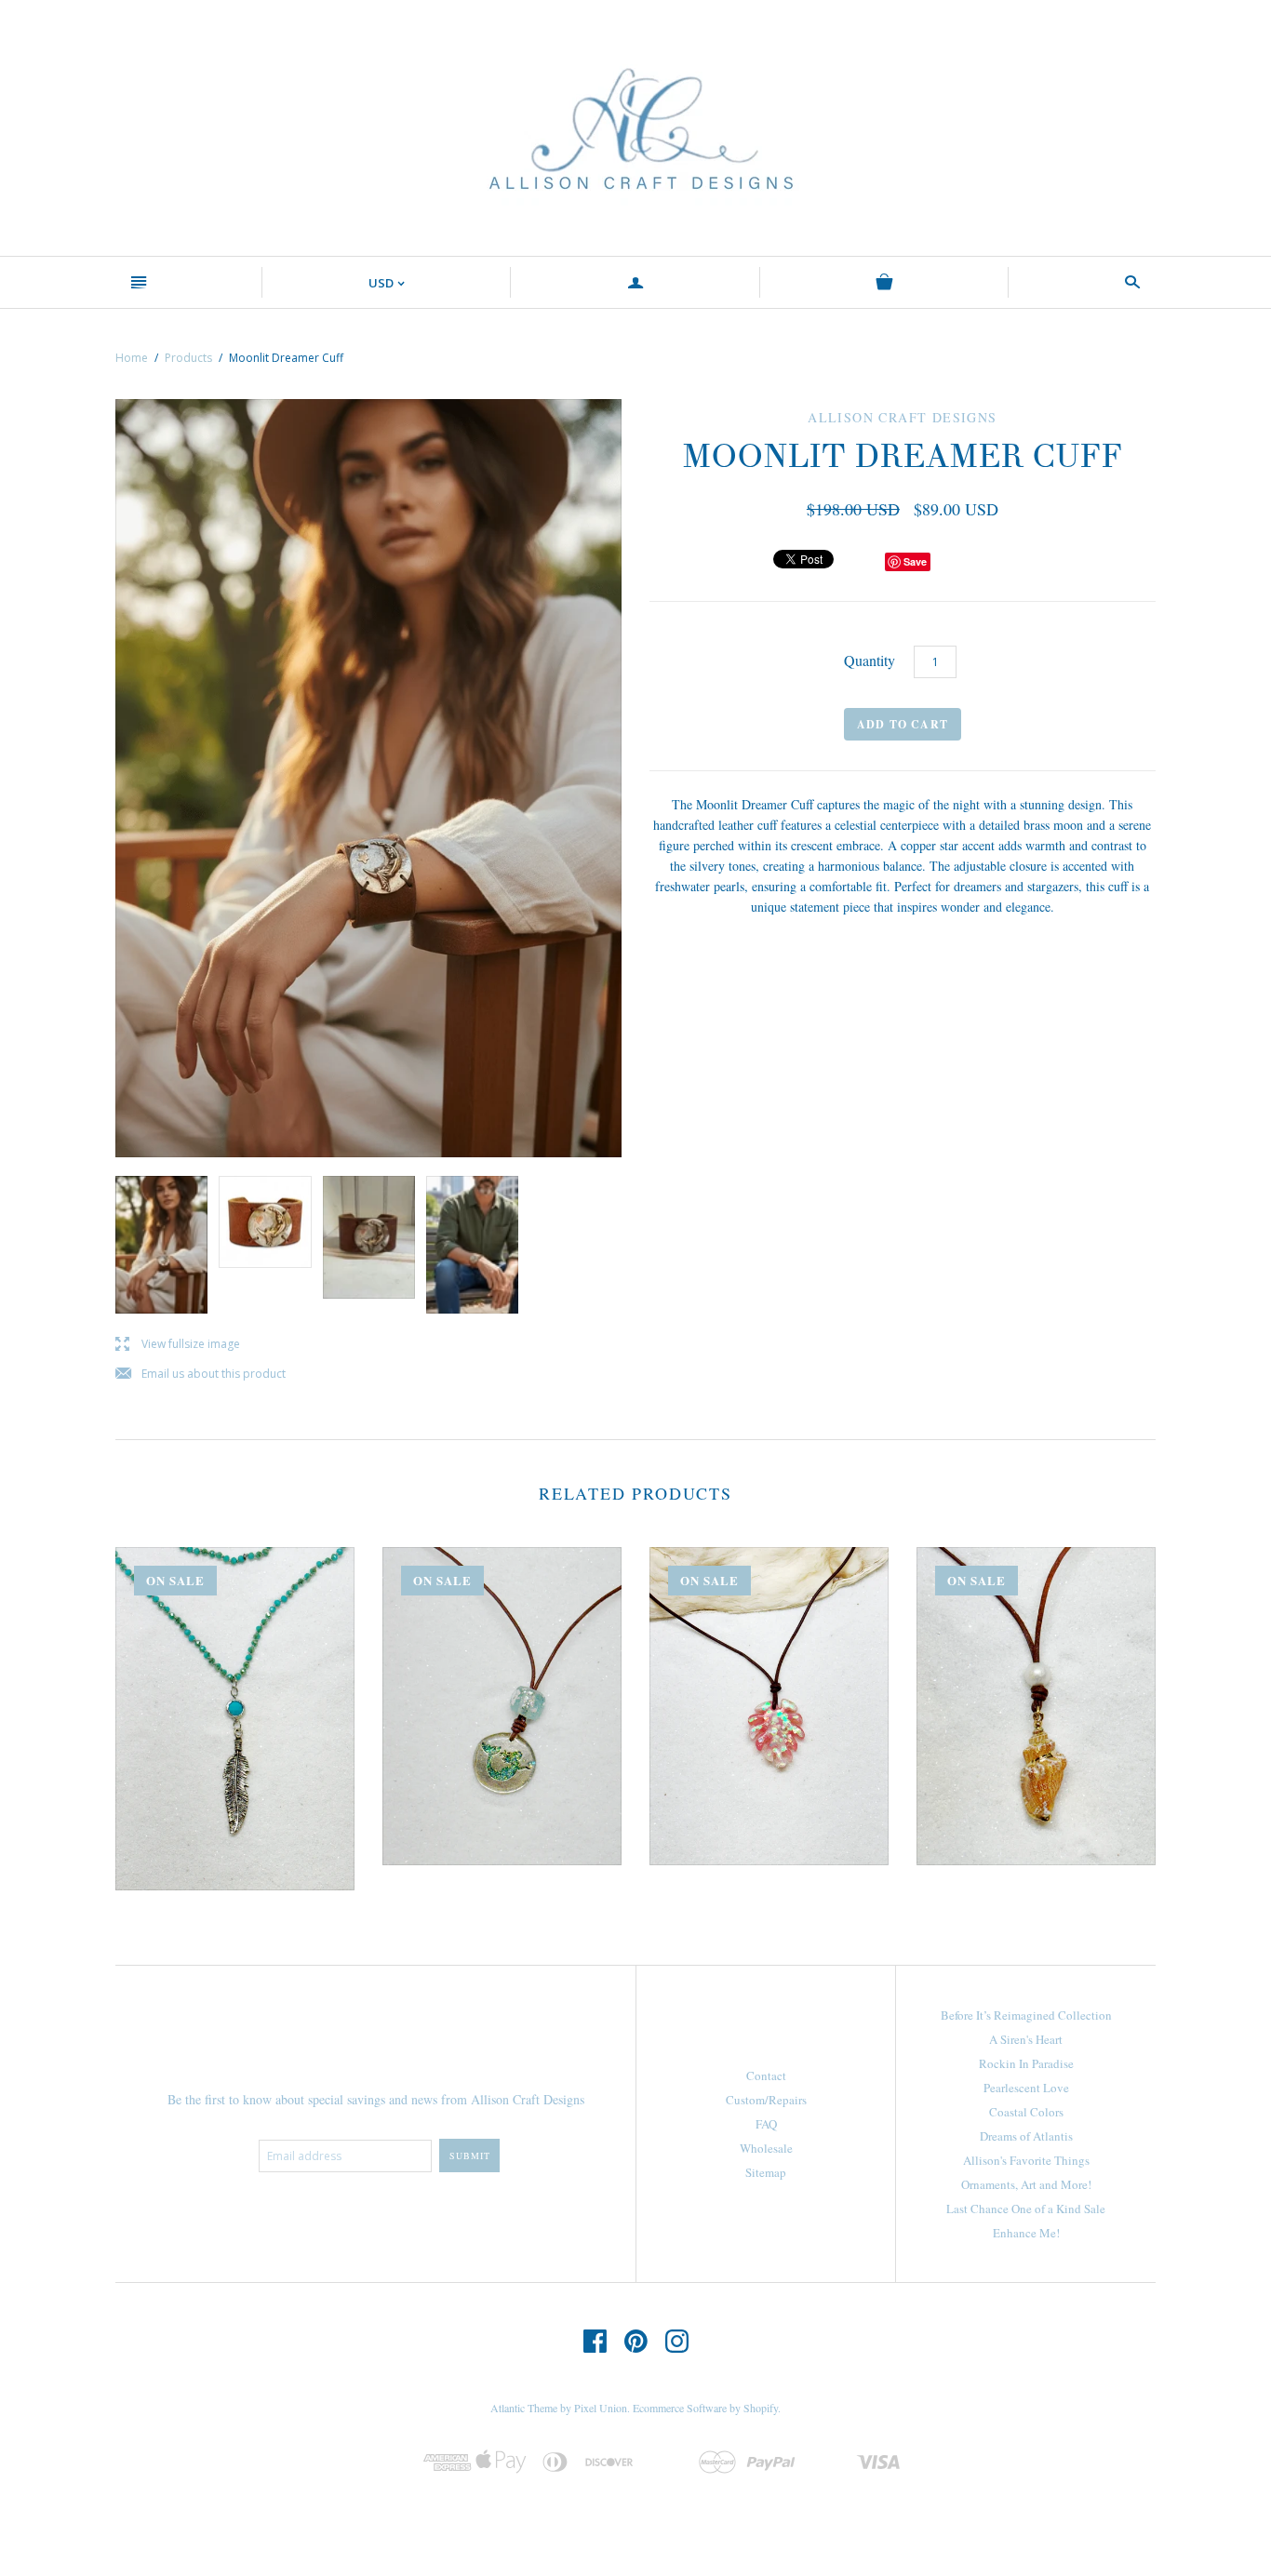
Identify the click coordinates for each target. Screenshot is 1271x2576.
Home (132, 358)
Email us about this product (201, 1375)
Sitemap (766, 2172)
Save (915, 561)
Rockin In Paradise (1026, 2063)
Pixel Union (601, 2408)
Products (188, 358)
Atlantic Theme (524, 2408)
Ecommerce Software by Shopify (705, 2408)
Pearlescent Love (1026, 2088)
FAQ (766, 2124)
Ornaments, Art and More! (1026, 2184)
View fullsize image (178, 1345)
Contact (766, 2075)
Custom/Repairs (766, 2100)
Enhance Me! (1026, 2233)
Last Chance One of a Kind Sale (1026, 2209)
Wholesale (766, 2148)
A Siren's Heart (1026, 2039)
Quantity (870, 660)
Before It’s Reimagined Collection (1026, 2015)
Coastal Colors (1026, 2112)
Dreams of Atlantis (1026, 2136)
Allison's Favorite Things (1026, 2160)
